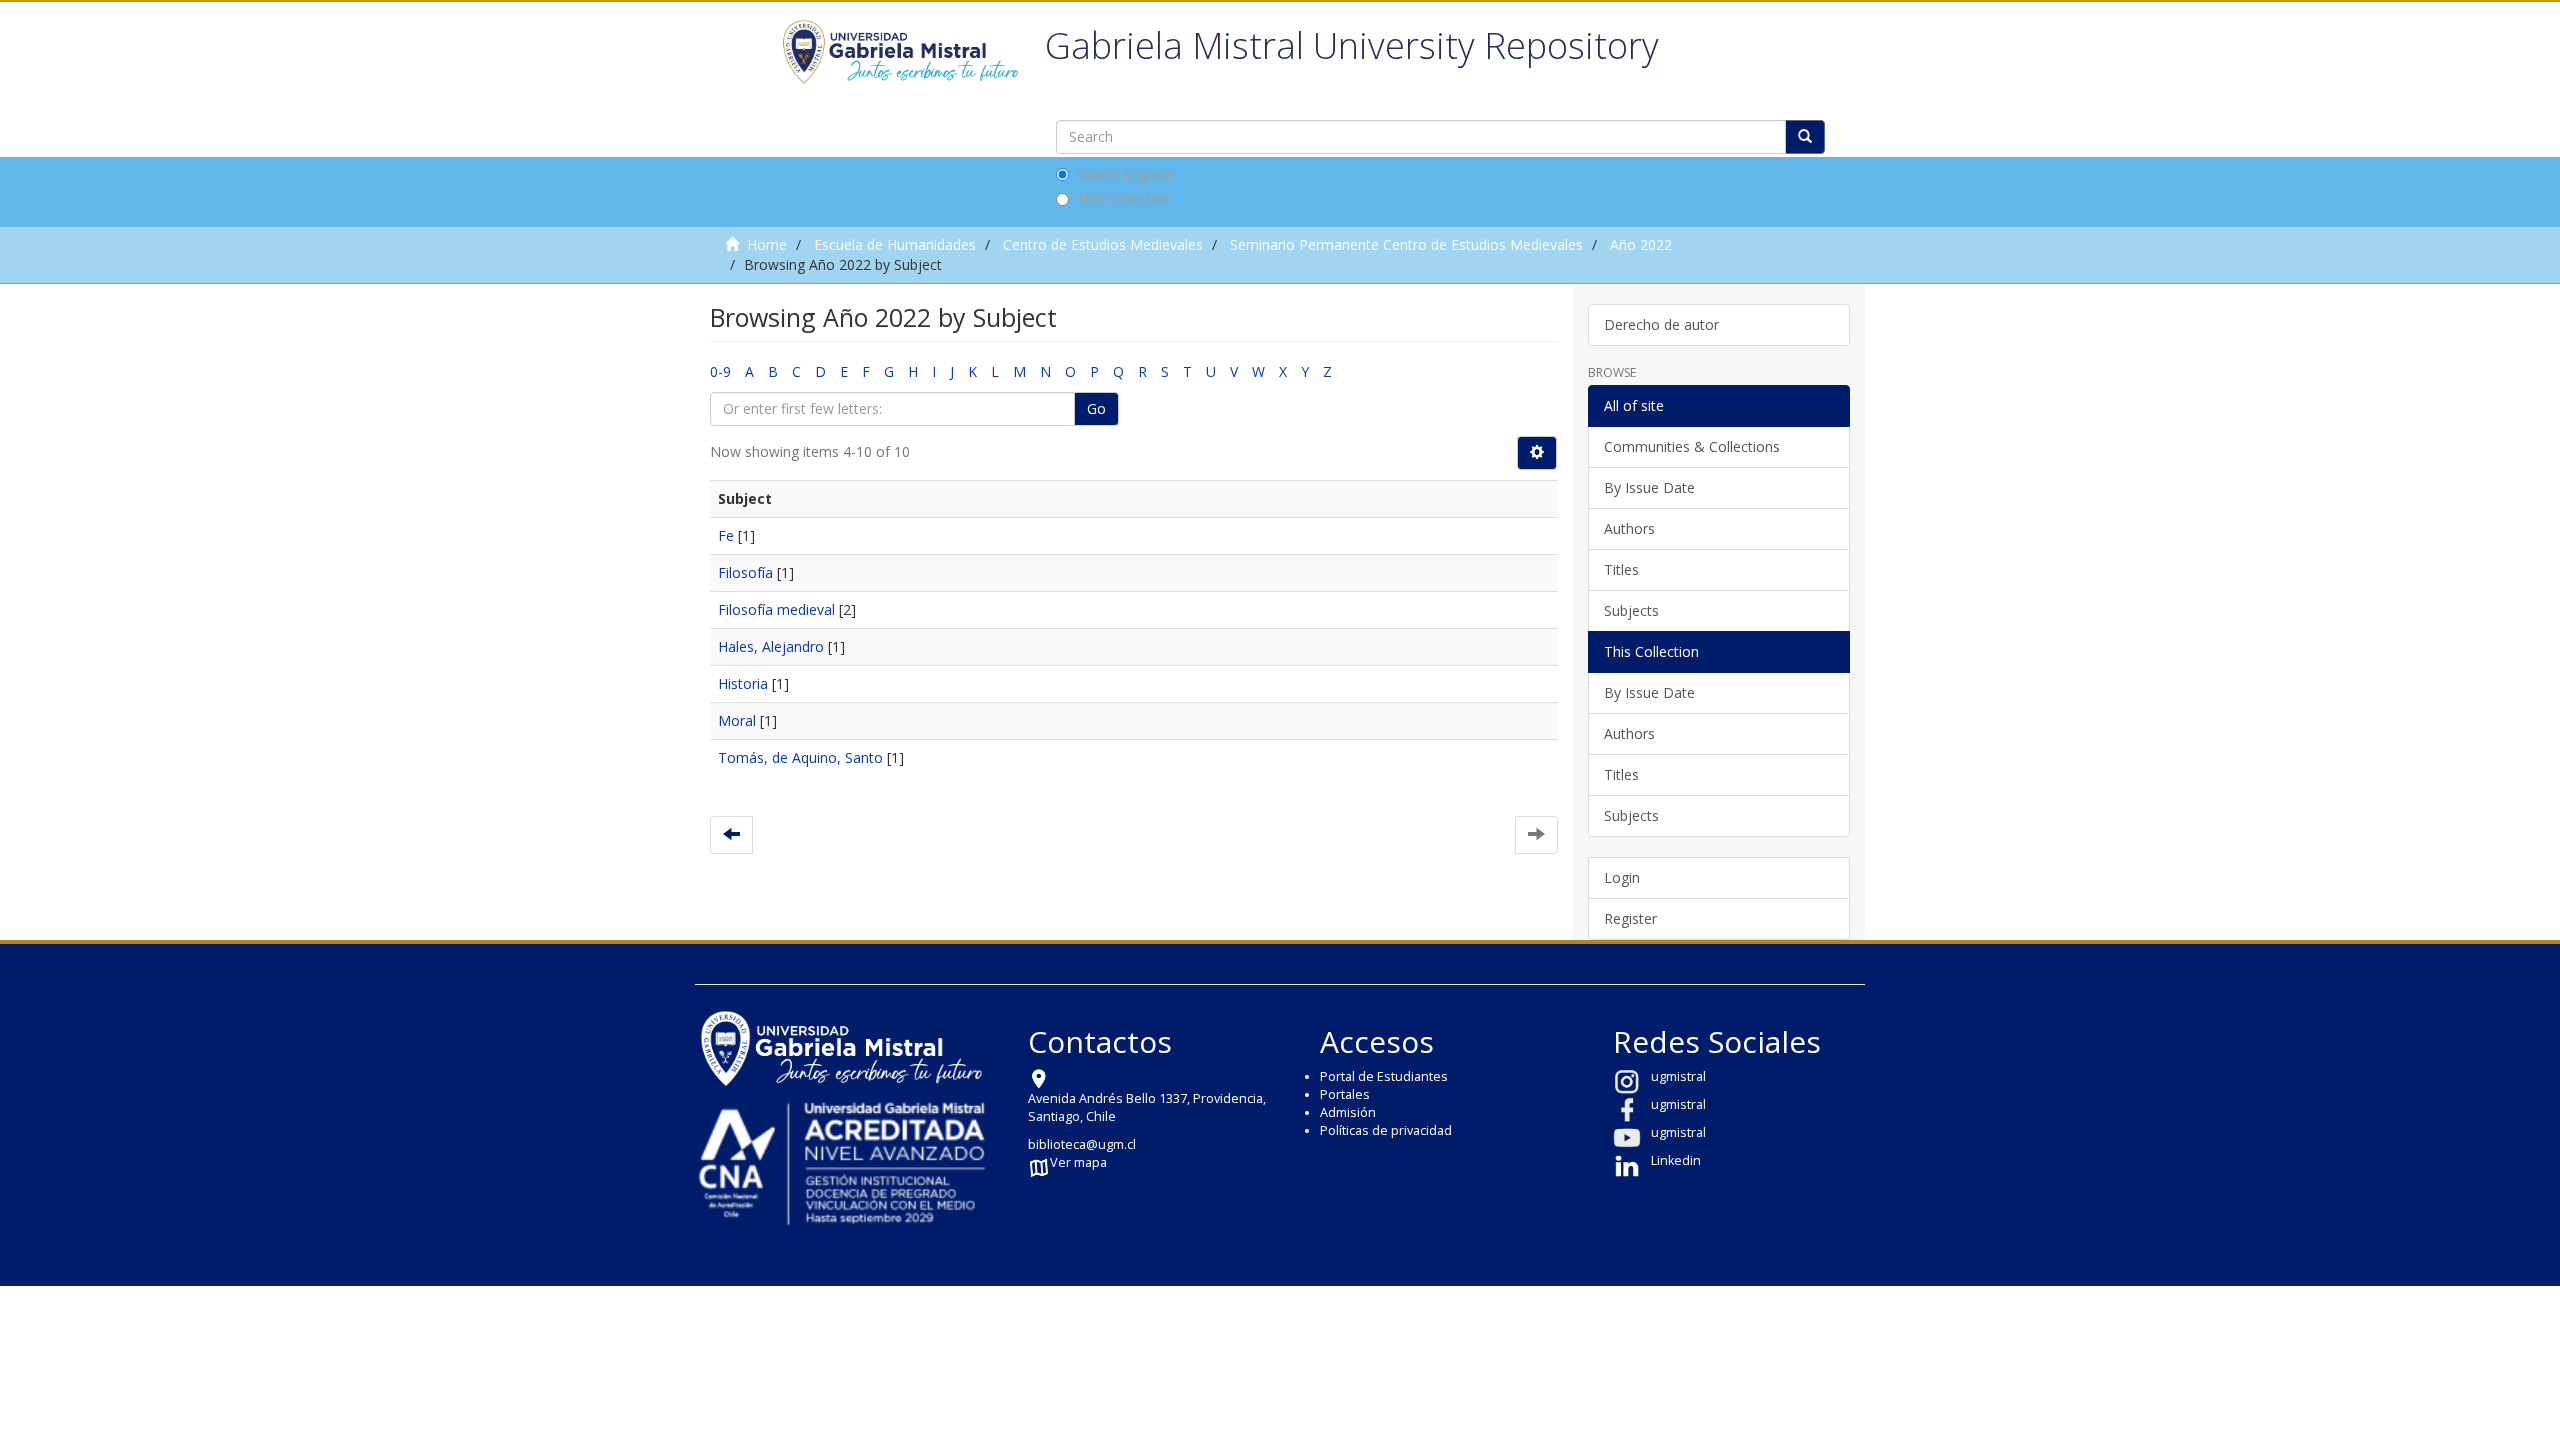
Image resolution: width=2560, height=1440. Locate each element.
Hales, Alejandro (771, 646)
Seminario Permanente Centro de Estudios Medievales (1406, 244)
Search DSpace (1125, 173)
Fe (726, 535)
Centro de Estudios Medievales (1103, 244)
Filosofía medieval (776, 609)
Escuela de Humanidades (895, 244)
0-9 (720, 371)
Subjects (1631, 610)
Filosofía (745, 572)
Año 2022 (1641, 244)
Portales (1345, 1094)
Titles (1621, 569)
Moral (737, 720)
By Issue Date (1649, 487)
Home (767, 244)
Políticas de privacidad (1386, 1130)
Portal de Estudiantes (1384, 1076)
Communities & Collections (1692, 446)
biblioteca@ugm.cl (1082, 1144)
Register (1630, 918)
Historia (743, 683)
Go (1096, 408)
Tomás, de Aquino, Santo (800, 757)
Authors (1629, 528)
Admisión (1348, 1112)
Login (1622, 877)
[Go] (1805, 137)
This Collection (1123, 198)
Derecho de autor (1661, 324)
